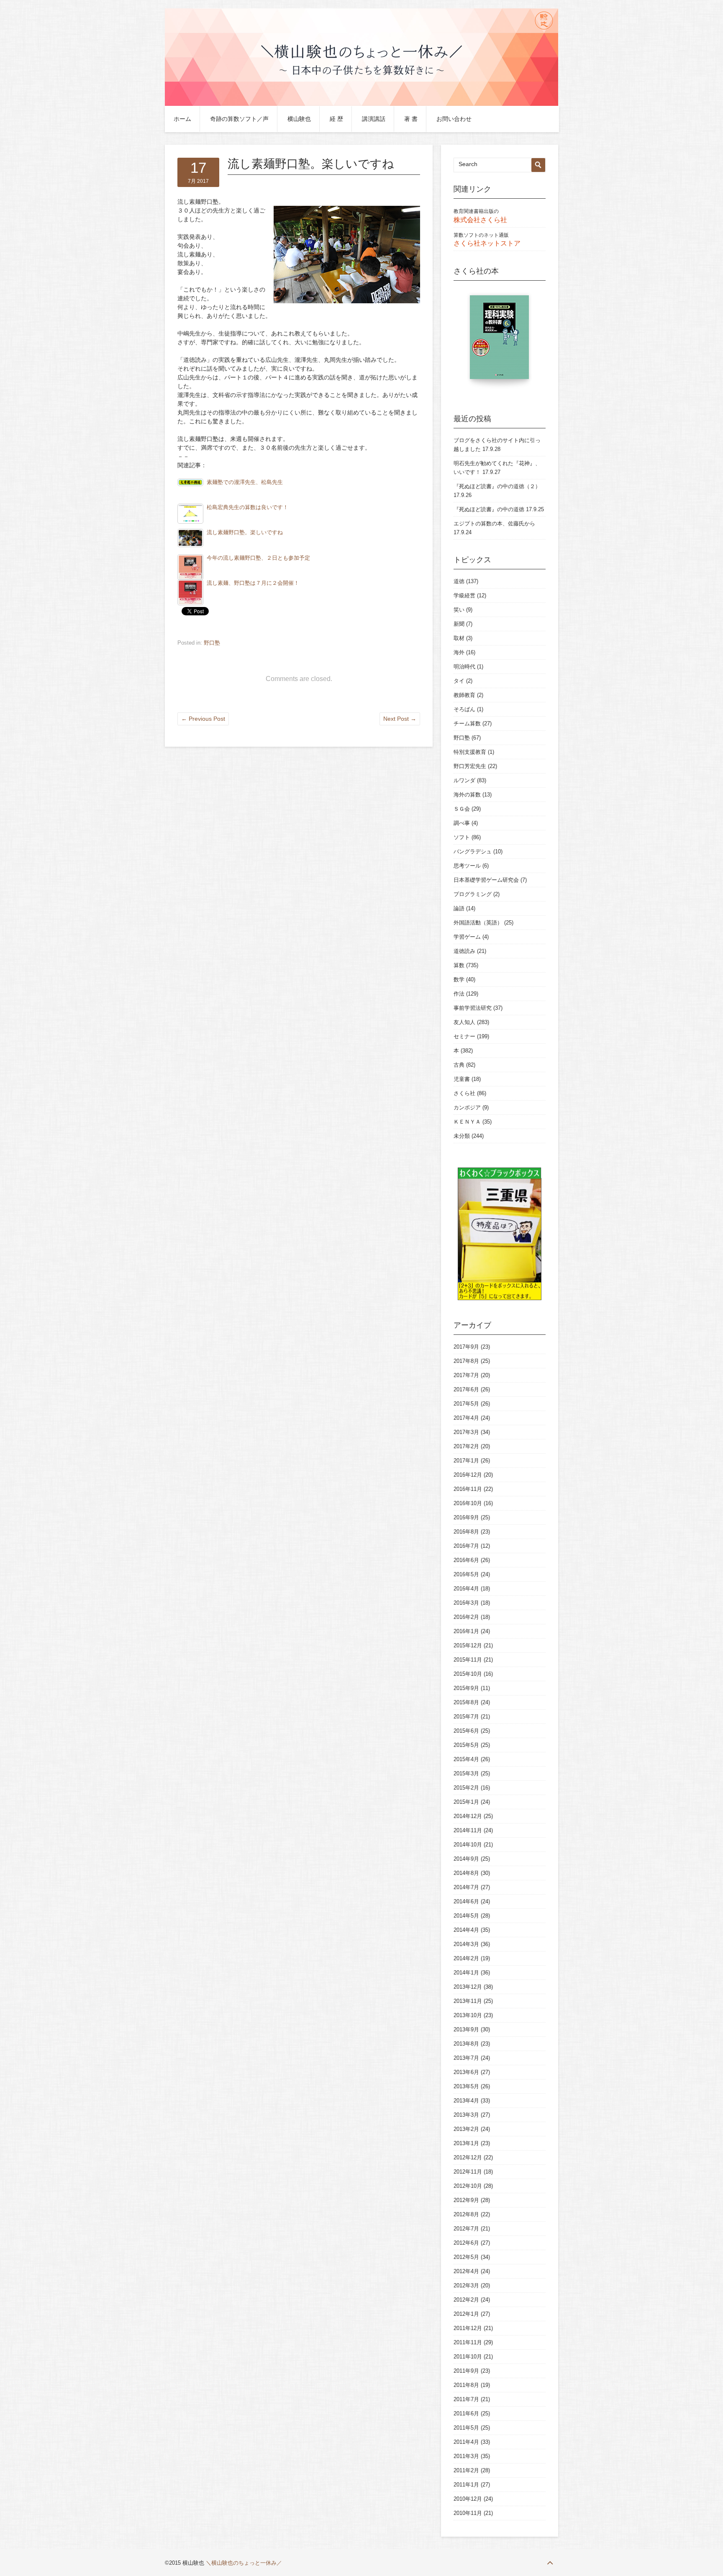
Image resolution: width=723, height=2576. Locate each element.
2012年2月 (466, 2300)
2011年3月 (466, 2456)
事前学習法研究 (473, 1008)
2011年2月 (466, 2470)
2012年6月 (466, 2243)
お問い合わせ (454, 119)
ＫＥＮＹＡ (467, 1122)
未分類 (462, 1136)
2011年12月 (468, 2328)
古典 (459, 1065)
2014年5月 (466, 1916)
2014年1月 (466, 1973)
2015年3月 (466, 1773)
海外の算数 (467, 795)
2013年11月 (468, 2001)
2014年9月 (466, 1859)
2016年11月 (468, 1489)
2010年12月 (468, 2499)
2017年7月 (466, 1375)
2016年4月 (466, 1589)
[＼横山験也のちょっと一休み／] (361, 104)
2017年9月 (466, 1347)
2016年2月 (466, 1617)
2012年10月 (468, 2186)
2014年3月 (466, 1944)
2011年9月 (466, 2371)
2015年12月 (468, 1645)
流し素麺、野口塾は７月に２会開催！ (253, 583)
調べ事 (462, 823)
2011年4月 (466, 2442)
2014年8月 (466, 1873)
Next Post (400, 719)
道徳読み (464, 951)
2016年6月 (466, 1560)
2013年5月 (466, 2086)
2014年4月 (466, 1930)
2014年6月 (466, 1901)
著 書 (411, 119)
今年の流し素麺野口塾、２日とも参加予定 (258, 558)
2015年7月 (466, 1717)
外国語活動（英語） (478, 923)
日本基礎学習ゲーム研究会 (486, 880)
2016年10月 (468, 1503)
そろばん (464, 709)
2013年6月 (466, 2072)
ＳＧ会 (462, 809)
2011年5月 (466, 2428)
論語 (459, 908)
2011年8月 (466, 2385)
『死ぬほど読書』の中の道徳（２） (497, 486)
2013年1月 (466, 2143)
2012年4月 (466, 2271)
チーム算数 (467, 723)
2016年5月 (466, 1574)
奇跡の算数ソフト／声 (239, 119)
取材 (459, 638)
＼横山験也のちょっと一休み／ (244, 2563)
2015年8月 (466, 1702)
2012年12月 (468, 2157)
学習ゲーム (467, 937)
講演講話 (374, 119)
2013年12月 (468, 1987)
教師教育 (464, 695)
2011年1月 (466, 2485)
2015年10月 (468, 1674)
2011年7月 (466, 2399)
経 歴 (336, 119)
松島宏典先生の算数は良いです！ (247, 507)
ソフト (462, 837)
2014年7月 (466, 1887)
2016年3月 (466, 1603)
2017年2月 (466, 1446)
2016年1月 (466, 1631)
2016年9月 (466, 1517)
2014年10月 (468, 1845)
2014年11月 (468, 1830)
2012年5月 (466, 2257)
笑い (459, 610)
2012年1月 (466, 2314)
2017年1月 (466, 1461)
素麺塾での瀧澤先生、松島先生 (245, 482)
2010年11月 (468, 2513)
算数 (459, 965)
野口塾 (212, 643)
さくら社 (464, 1093)
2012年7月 (466, 2229)
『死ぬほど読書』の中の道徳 (489, 509)
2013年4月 (466, 2101)
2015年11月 (468, 1660)
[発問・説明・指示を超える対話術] (503, 341)
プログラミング (473, 894)
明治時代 (464, 667)
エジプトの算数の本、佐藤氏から (494, 524)
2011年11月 (468, 2342)
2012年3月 (466, 2285)
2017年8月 (466, 1361)
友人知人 (464, 1022)
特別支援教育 (470, 752)
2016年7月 (466, 1546)
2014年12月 (468, 1816)
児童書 (462, 1079)
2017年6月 (466, 1389)
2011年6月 (466, 2413)
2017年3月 (466, 1432)
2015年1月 (466, 1802)
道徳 (459, 581)
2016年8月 (466, 1532)
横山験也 (299, 119)
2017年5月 (466, 1404)
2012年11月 (468, 2172)
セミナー (464, 1036)
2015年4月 (466, 1759)
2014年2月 (466, 1958)
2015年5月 (466, 1745)
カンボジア (467, 1107)
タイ (459, 681)
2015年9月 (466, 1688)
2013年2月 (466, 2129)
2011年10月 (468, 2357)
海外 (459, 652)
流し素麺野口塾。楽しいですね (245, 533)
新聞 (459, 624)
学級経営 (464, 595)
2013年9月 (466, 2029)
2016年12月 (468, 1475)
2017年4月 (466, 1418)
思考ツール (467, 866)
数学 (459, 979)
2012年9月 (466, 2200)
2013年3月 (466, 2115)
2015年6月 (466, 1731)
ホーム (182, 119)
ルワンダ (464, 780)
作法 (459, 994)
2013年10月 (468, 2015)
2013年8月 (466, 2044)
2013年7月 (466, 2058)
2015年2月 (466, 1788)
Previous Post (203, 719)
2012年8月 (466, 2214)
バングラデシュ (473, 851)
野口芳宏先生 (470, 766)
